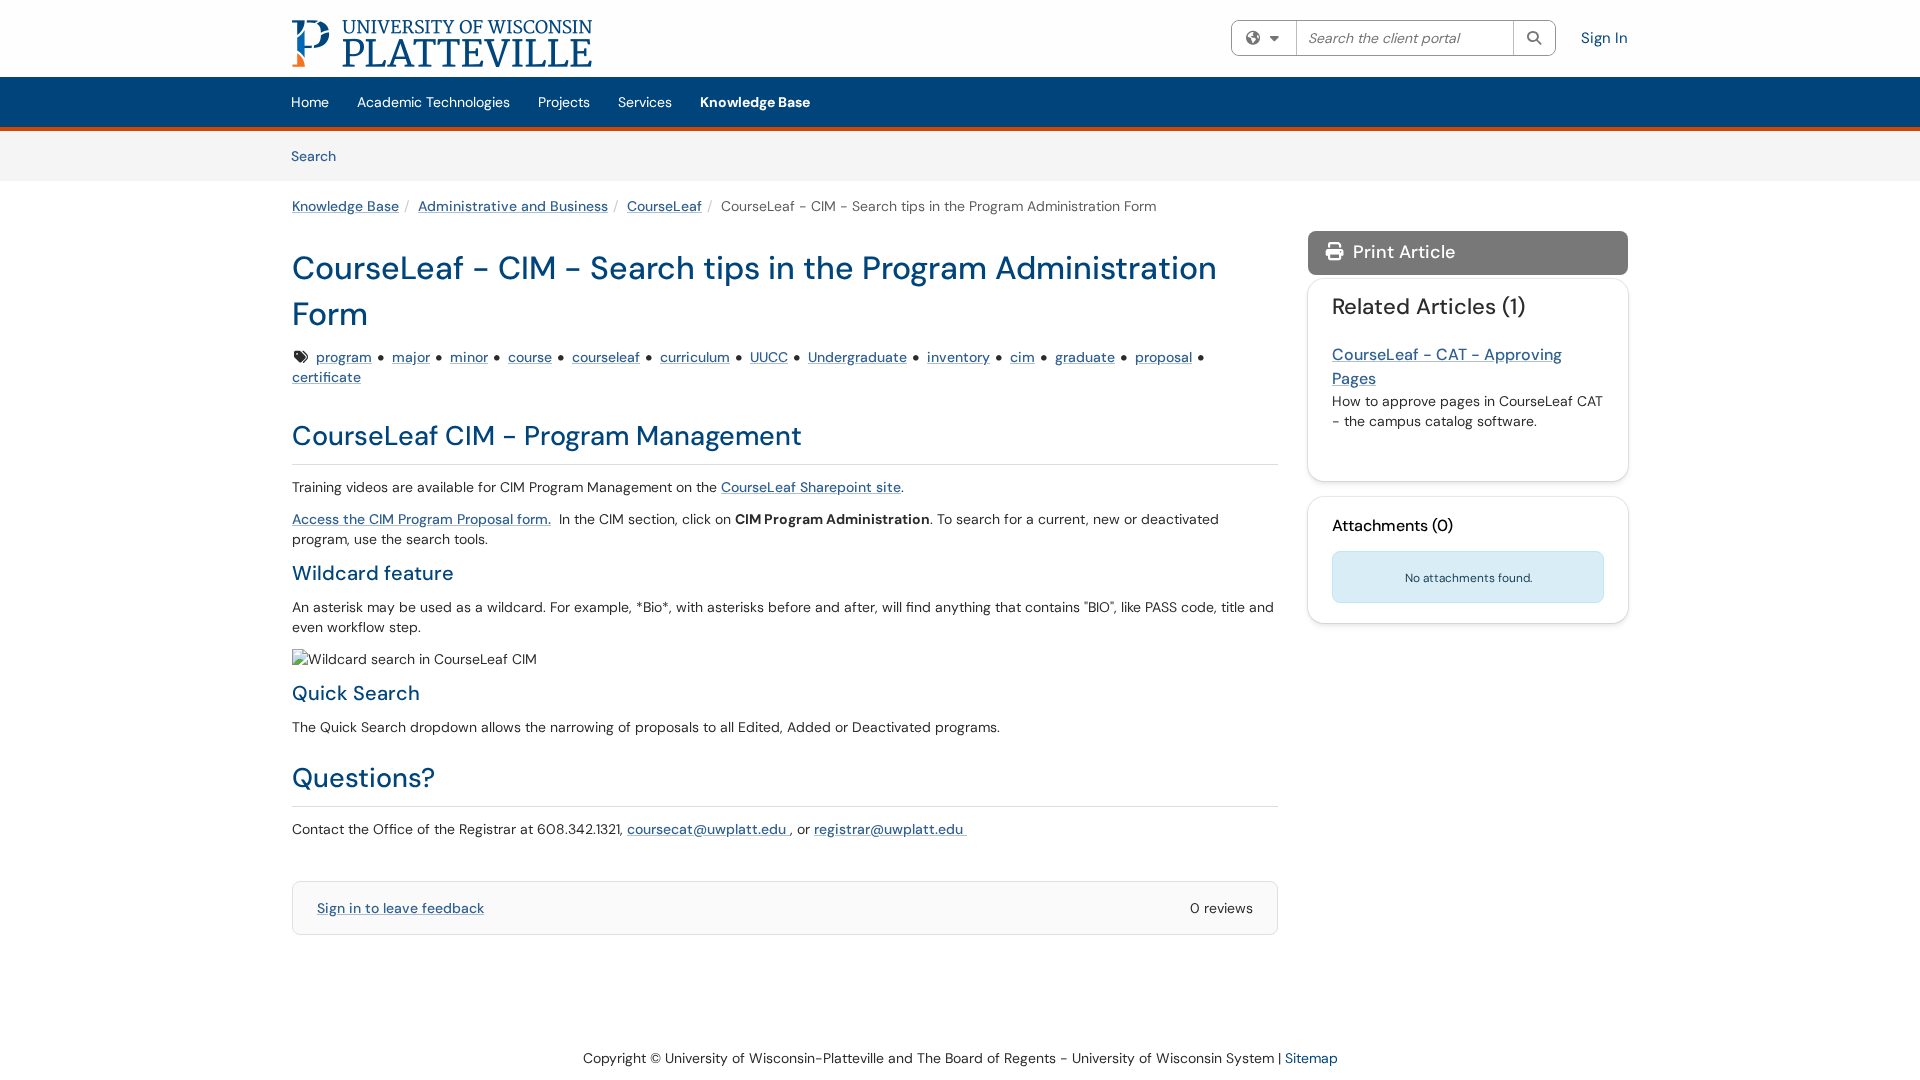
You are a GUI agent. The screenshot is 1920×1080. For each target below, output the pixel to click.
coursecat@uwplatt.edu (708, 829)
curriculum (695, 357)
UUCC (769, 357)
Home (310, 102)
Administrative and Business (513, 206)
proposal (1163, 357)
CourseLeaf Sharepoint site (811, 487)
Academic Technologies (433, 102)
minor (469, 357)
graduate (1085, 357)
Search (320, 155)
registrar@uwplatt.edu (890, 829)
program (344, 357)
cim (1022, 357)
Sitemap (1311, 1058)
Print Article (1401, 252)
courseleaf (606, 357)
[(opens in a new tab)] (442, 43)
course (530, 357)
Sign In (1604, 38)
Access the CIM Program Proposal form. (421, 519)
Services (645, 102)
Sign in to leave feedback (400, 908)
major (411, 357)
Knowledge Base (755, 102)
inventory (958, 357)
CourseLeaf (664, 206)
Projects (564, 102)
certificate (326, 377)
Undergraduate (857, 357)
